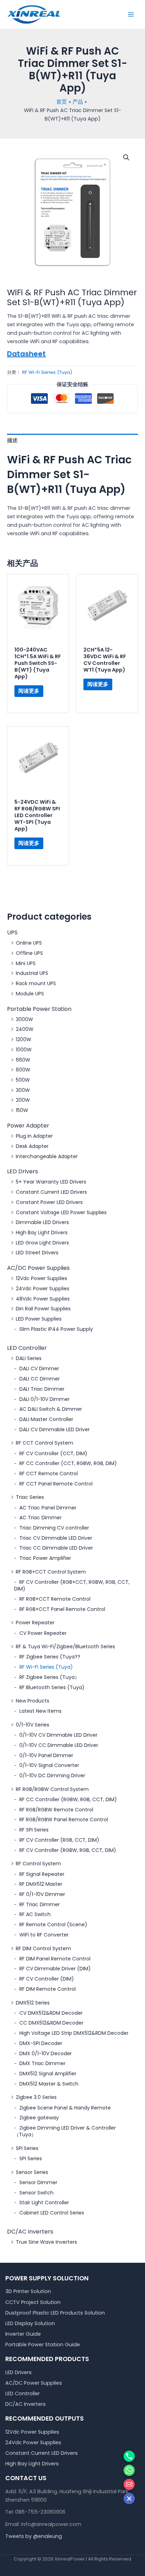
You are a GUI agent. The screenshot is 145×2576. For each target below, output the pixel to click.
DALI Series (29, 1358)
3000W (24, 1019)
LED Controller (27, 1348)
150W (22, 1110)
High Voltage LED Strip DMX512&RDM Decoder (74, 2033)
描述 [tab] (12, 440)
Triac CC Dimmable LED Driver (56, 1548)
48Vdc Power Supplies (43, 1299)
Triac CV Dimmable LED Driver (56, 1538)
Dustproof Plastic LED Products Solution (55, 2313)
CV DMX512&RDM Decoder (51, 2013)
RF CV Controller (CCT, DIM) (53, 1453)
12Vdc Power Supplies (42, 1278)
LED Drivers (23, 1171)
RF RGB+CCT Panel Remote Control (62, 1609)
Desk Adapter (32, 1146)
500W (23, 1080)
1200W (24, 1039)
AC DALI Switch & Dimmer (51, 1409)
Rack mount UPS (36, 983)
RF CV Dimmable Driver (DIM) (55, 1969)
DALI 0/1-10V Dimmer (45, 1399)
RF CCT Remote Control (49, 1474)
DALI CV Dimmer (39, 1369)
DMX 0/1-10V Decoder (46, 2053)
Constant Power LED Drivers (49, 1202)
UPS (12, 932)
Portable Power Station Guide (43, 2345)
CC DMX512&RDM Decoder (51, 2023)
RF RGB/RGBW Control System (52, 1789)
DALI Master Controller (46, 1419)
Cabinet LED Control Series (52, 2213)
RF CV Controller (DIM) (47, 1979)
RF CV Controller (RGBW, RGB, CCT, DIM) (68, 1850)
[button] (126, 157)
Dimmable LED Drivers (42, 1222)
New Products (33, 1701)
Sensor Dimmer (38, 2182)
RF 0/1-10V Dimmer (42, 1894)
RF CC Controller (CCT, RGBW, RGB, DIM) (68, 1463)
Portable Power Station (39, 1009)
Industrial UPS (32, 973)
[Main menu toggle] (131, 14)
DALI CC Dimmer (40, 1379)
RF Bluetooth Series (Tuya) (52, 1687)
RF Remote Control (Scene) (53, 1925)
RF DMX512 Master (41, 1884)
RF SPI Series (34, 1830)
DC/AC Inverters (30, 2232)
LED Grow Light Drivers (42, 1243)
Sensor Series (32, 2172)
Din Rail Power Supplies (43, 1309)
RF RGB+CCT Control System (51, 1572)
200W (23, 1100)
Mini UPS (26, 963)
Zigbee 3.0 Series (36, 2097)
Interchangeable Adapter (47, 1156)
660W (23, 1060)
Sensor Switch (36, 2193)
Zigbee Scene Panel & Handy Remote (65, 2108)
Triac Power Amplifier (45, 1558)
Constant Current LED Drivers (51, 1192)
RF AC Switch (35, 1914)
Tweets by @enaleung (34, 2536)
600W (23, 1070)
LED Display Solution (30, 2323)
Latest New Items (40, 1711)
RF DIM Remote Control (48, 1989)
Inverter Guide (23, 2334)
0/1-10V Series (33, 1725)
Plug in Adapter (34, 1136)
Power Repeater (35, 1623)
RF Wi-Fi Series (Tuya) (46, 1667)
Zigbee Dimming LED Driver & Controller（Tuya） (65, 2131)
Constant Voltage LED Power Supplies (61, 1212)
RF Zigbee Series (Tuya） (49, 1677)
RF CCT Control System (45, 1443)
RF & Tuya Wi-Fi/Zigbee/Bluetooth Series (65, 1647)
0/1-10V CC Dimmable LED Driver (59, 1745)
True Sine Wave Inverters (46, 2242)
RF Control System (38, 1864)
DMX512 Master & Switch (49, 2084)
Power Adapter (28, 1126)
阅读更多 (29, 691)
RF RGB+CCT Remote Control (55, 1599)
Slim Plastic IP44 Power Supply (56, 1329)
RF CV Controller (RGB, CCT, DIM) (59, 1840)
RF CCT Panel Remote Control (56, 1484)
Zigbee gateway (39, 2118)
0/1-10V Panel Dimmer (46, 1755)
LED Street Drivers (37, 1253)
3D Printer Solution (28, 2291)
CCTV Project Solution (33, 2302)
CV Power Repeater (43, 1633)
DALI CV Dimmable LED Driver (55, 1429)
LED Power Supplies (39, 1319)
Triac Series (30, 1497)
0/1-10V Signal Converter (49, 1765)
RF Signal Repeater (42, 1874)
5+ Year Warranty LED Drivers (51, 1182)
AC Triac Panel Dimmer (48, 1508)
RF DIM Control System (43, 1948)
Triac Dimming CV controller (54, 1528)
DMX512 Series (33, 2003)
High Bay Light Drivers (42, 1233)
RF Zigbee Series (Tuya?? (50, 1657)
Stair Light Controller (44, 2203)
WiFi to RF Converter (44, 1935)
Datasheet (26, 354)
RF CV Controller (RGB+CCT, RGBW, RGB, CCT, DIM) (72, 1585)
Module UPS (30, 994)
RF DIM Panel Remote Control (55, 1959)
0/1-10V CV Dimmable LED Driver (58, 1735)
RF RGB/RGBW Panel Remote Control (64, 1820)
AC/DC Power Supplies (38, 1268)
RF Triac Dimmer (40, 1904)
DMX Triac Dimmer (42, 2063)
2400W (25, 1029)
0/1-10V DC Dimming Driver (52, 1775)
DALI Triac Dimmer (42, 1389)
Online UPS (29, 943)
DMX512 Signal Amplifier (48, 2074)
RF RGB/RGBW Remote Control (56, 1810)
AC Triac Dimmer (40, 1518)
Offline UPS (29, 953)
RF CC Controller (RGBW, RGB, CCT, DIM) (68, 1799)
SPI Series (27, 2148)
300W (23, 1090)
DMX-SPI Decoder (41, 2043)
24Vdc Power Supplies (43, 1289)
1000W (24, 1050)
